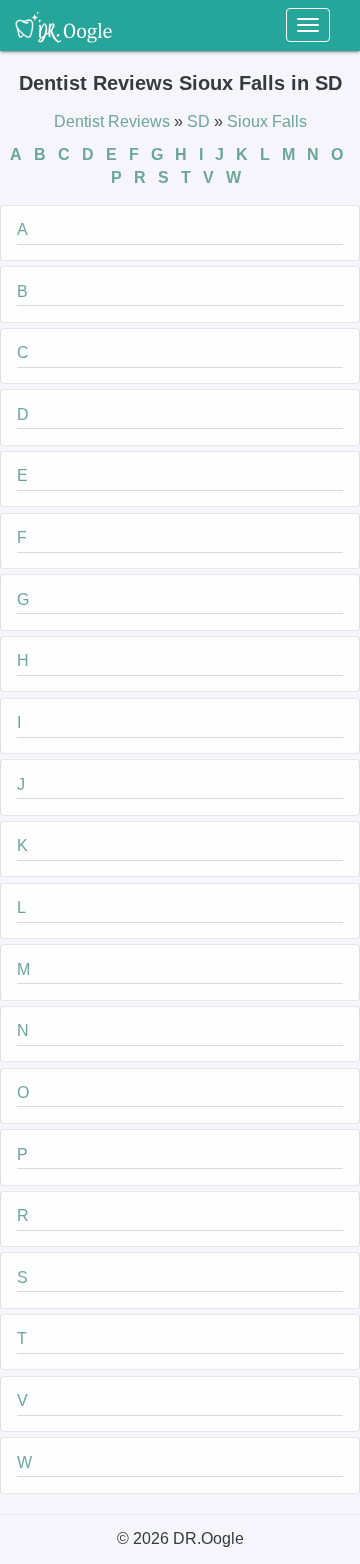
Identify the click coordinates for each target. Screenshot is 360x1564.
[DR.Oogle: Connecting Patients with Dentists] (63, 25)
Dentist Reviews (114, 121)
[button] (180, 233)
